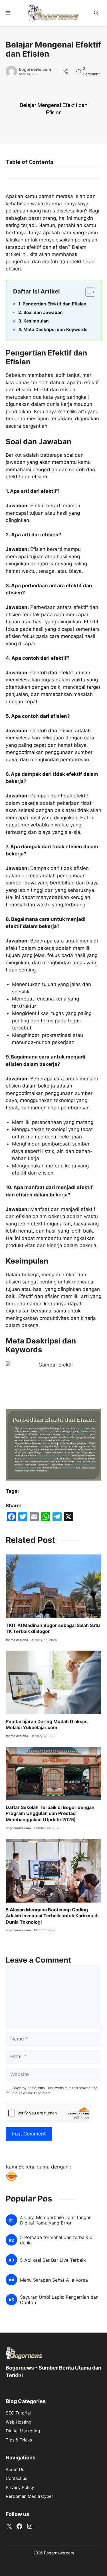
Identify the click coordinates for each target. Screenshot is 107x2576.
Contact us (17, 2478)
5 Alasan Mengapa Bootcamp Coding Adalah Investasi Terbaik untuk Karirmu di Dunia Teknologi (52, 1916)
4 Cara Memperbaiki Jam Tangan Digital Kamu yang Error (56, 2220)
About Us (15, 2469)
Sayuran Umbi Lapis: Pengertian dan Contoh (59, 2300)
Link (80, 69)
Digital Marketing (23, 2431)
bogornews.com (35, 69)
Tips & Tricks (19, 2440)
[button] (96, 13)
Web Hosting (19, 2422)
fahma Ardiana (17, 1640)
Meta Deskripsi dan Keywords (55, 329)
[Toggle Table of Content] (87, 292)
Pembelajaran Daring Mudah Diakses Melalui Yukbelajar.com (47, 1725)
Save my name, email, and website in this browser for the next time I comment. (55, 2090)
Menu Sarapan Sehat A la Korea (54, 2280)
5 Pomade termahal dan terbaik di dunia (57, 2240)
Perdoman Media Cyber (30, 2496)
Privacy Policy (20, 2487)
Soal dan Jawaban (43, 312)
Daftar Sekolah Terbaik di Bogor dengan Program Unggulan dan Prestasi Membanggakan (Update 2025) (50, 1813)
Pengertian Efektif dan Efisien (54, 304)
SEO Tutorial (18, 2413)
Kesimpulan (36, 321)
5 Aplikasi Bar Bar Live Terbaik (53, 2260)
